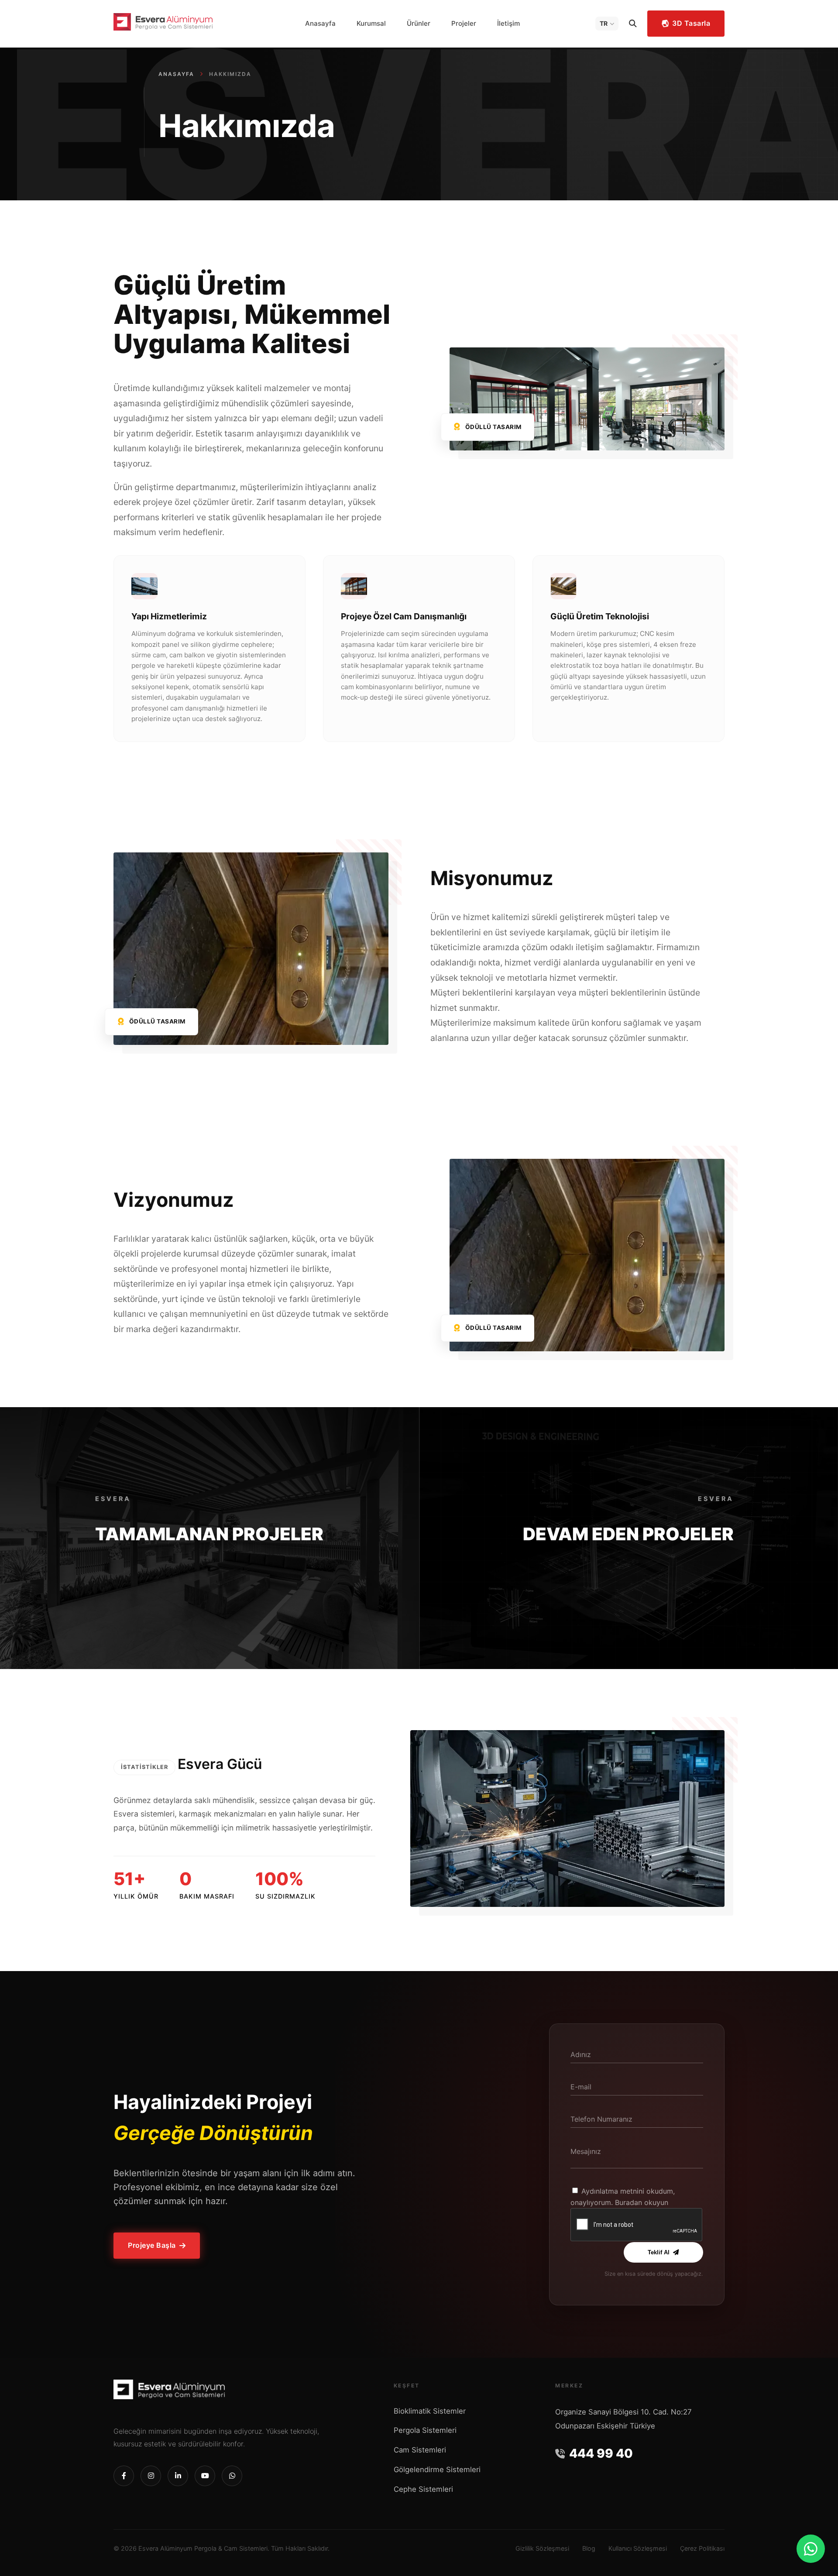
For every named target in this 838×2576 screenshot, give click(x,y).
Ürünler (419, 23)
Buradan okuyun (642, 2202)
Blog (589, 2548)
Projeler (464, 23)
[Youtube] (205, 2476)
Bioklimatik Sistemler (430, 2411)
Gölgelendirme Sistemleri (437, 2470)
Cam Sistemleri (420, 2450)
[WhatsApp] (811, 2549)
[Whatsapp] (232, 2476)
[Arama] (633, 24)
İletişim (508, 23)
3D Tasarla (691, 23)
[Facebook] (124, 2476)
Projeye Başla (152, 2246)
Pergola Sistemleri (425, 2430)
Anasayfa (320, 23)
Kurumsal (371, 23)
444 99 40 (601, 2453)
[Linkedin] (178, 2476)
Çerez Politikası (702, 2548)
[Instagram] (151, 2476)
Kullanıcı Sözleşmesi (638, 2548)
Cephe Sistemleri (423, 2489)
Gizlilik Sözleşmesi (542, 2548)
